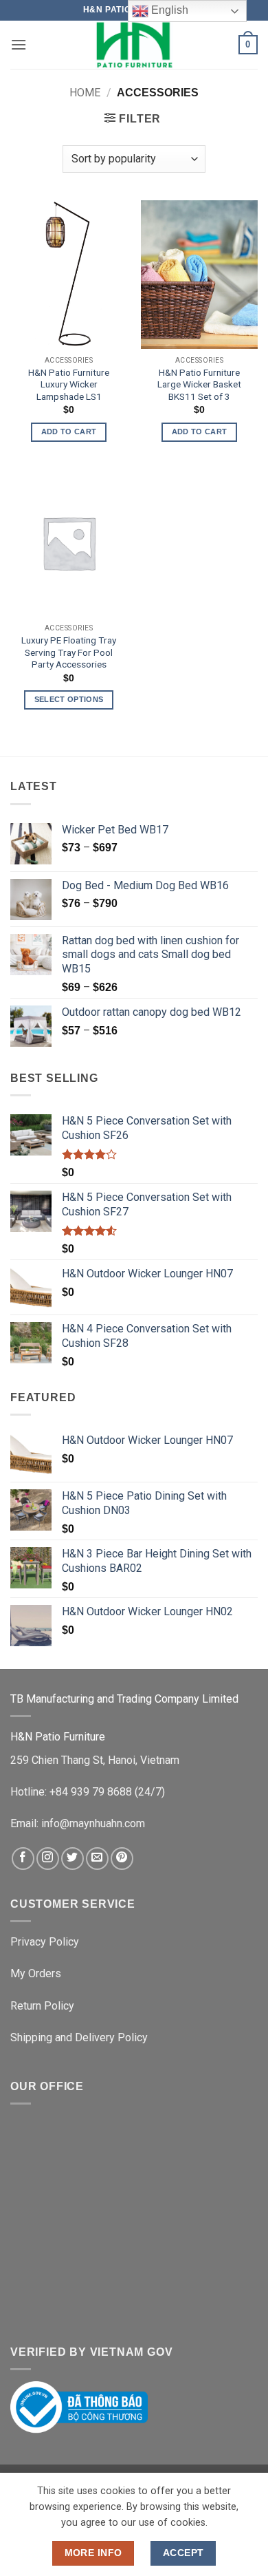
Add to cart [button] (69, 432)
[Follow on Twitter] (72, 1859)
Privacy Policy (45, 1942)
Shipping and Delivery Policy (79, 2037)
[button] (19, 44)
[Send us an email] (97, 1859)
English (168, 10)
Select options (69, 699)
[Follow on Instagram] (48, 1859)
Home (85, 93)
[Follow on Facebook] (23, 1859)
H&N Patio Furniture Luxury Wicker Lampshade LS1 (69, 384)
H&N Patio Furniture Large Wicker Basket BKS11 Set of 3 (199, 384)
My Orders (36, 1973)
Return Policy (42, 2006)
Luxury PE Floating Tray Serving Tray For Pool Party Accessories (69, 652)
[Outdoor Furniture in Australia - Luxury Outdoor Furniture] (134, 45)
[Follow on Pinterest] (122, 1859)
